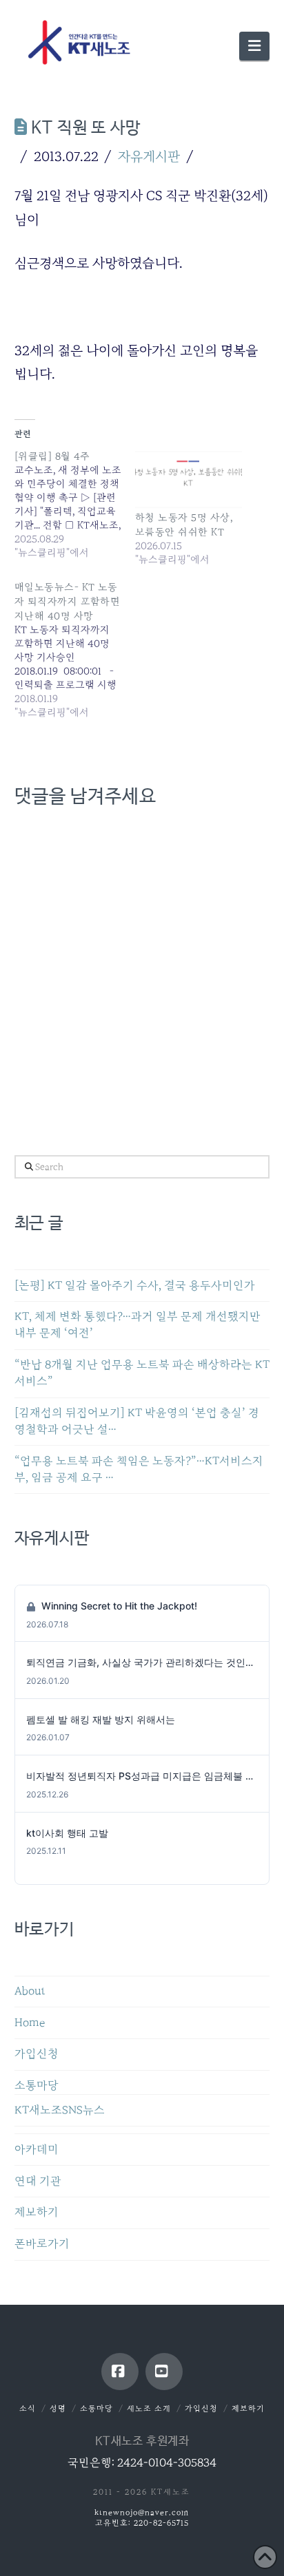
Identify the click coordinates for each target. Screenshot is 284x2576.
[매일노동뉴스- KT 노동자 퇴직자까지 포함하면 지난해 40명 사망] (75, 650)
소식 (28, 2408)
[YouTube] (164, 2372)
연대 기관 (38, 2181)
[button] (254, 46)
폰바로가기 (42, 2244)
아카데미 (37, 2150)
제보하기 (37, 2212)
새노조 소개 (149, 2408)
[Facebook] (120, 2372)
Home (30, 2023)
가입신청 (37, 2054)
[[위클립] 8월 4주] (75, 504)
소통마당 (37, 2086)
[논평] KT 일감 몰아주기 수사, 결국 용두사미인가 (135, 1286)
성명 (58, 2408)
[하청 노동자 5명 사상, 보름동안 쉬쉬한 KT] (189, 479)
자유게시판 (149, 156)
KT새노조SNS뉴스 (60, 2110)
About (30, 1991)
